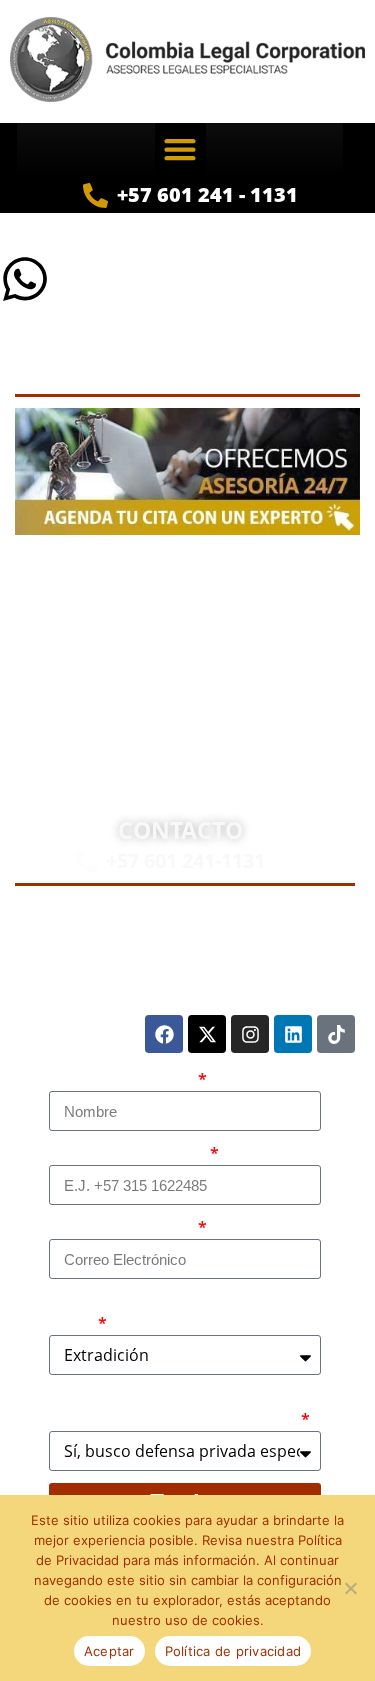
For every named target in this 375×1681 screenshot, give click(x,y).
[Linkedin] (293, 1034)
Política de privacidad (233, 1651)
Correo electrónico (122, 1228)
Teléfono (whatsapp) (128, 1154)
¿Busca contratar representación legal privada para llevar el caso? (173, 1409)
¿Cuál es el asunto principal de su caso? (174, 1313)
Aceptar (109, 1651)
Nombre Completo (122, 1080)
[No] (350, 1588)
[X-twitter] (207, 1034)
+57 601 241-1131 (185, 860)
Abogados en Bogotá (275, 582)
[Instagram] (250, 1034)
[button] (180, 148)
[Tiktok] (336, 1034)
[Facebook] (164, 1034)
